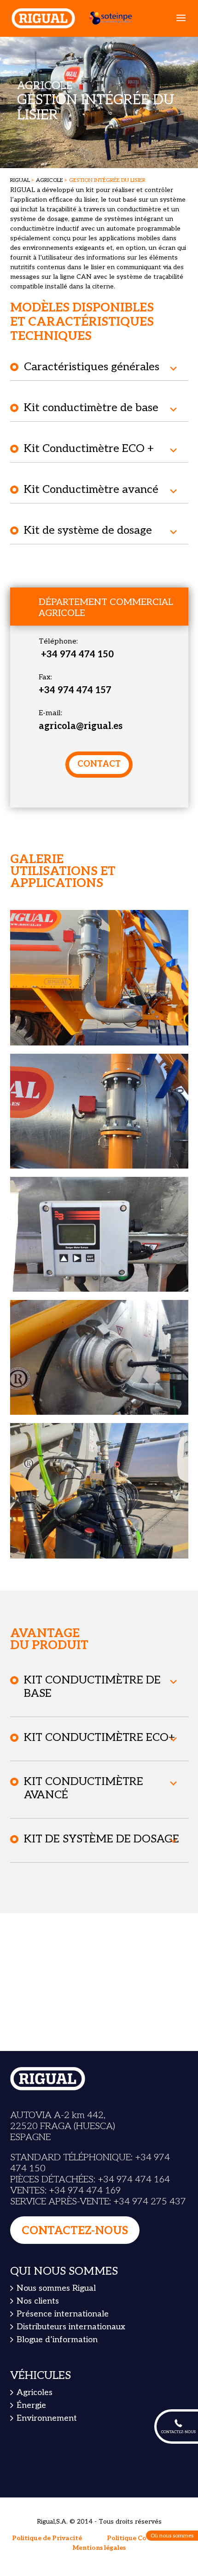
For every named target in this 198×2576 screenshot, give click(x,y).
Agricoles (35, 2393)
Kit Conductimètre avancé (91, 489)
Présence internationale (63, 2314)
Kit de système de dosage (88, 530)
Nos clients (38, 2302)
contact (99, 764)
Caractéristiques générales (92, 367)
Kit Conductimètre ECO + (89, 449)
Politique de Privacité (47, 2538)
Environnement (47, 2418)
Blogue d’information (57, 2340)
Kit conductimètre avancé (84, 1788)
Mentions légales (99, 2548)
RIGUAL (20, 180)
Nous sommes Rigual (56, 2289)
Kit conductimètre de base (91, 408)
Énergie (31, 2405)
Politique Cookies (135, 2538)
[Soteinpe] (106, 18)
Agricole (49, 180)
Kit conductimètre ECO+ (99, 1737)
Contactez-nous (75, 2231)
